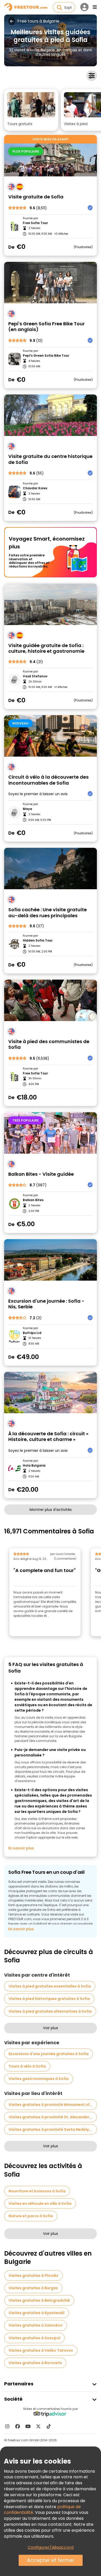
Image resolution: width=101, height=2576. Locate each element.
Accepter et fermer (51, 2560)
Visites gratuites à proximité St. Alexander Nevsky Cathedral (53, 2117)
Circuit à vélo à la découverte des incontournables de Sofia (48, 780)
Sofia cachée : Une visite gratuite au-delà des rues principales (48, 913)
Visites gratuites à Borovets (35, 2363)
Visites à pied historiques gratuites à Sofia (49, 1999)
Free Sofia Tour (35, 223)
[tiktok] (49, 2426)
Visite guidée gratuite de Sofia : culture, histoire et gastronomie (46, 648)
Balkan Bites (33, 1200)
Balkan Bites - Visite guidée (41, 1174)
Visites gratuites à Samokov (35, 2325)
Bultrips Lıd (32, 1333)
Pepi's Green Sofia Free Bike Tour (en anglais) (46, 327)
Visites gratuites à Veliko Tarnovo (41, 2350)
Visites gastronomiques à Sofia (39, 2079)
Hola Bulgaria (34, 1466)
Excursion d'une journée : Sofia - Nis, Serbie (46, 1304)
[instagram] (7, 2426)
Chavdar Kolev (35, 488)
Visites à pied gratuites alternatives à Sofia (50, 2011)
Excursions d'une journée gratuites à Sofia (49, 2054)
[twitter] (38, 2426)
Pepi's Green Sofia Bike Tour (46, 356)
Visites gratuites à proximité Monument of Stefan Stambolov (53, 2105)
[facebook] (18, 2426)
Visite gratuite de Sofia (36, 197)
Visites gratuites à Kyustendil (37, 2313)
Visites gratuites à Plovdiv (33, 2276)
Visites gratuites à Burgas (33, 2288)
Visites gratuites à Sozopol (34, 2338)
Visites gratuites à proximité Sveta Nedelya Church (53, 2129)
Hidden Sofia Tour (38, 941)
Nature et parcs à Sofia (31, 2216)
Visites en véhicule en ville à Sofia (40, 2204)
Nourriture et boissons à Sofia (37, 2191)
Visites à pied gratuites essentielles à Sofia (50, 1986)
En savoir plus (21, 1848)
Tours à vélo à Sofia (27, 2066)
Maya (27, 809)
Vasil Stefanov (35, 676)
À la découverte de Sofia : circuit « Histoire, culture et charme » (48, 1437)
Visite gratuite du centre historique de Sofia (50, 459)
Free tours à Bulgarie (38, 21)
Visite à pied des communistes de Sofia (49, 1045)
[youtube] (28, 2426)
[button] (31, 110)
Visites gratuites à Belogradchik (39, 2300)
